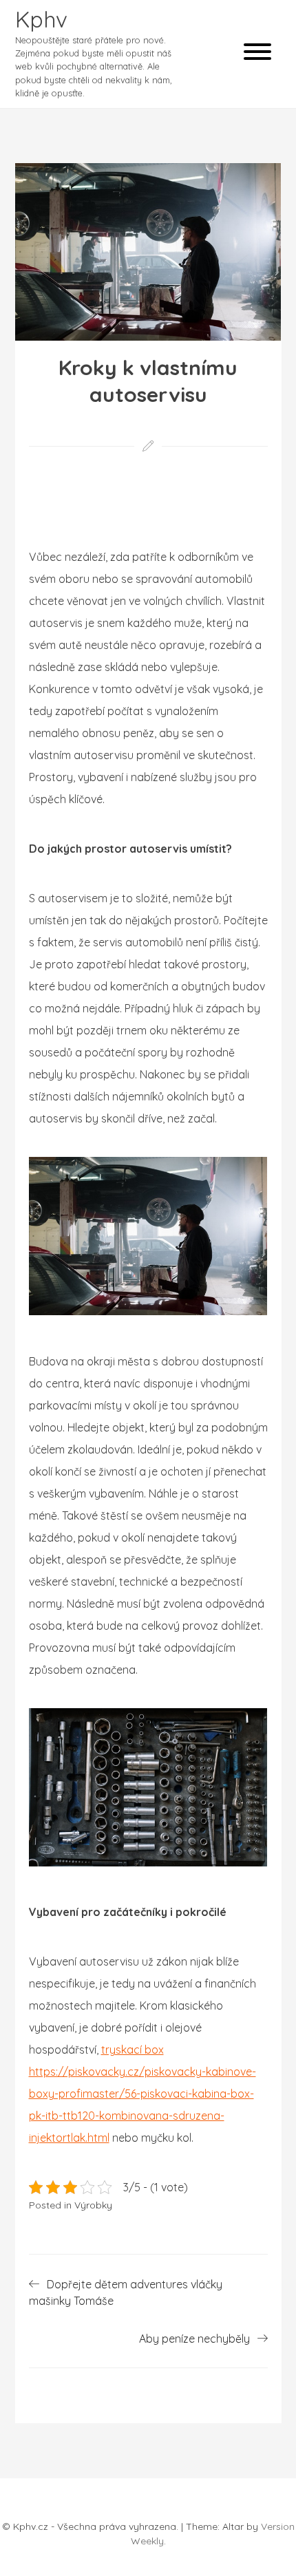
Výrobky (93, 2205)
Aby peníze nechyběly (194, 2339)
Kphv (41, 19)
